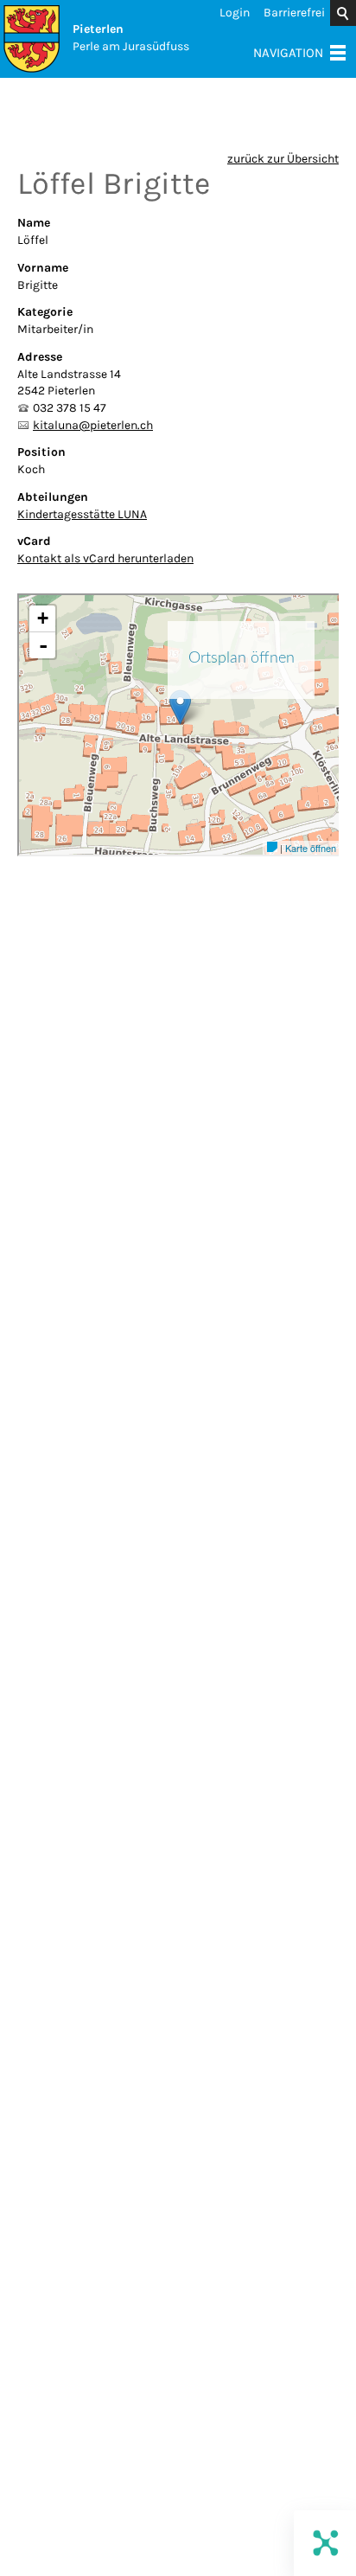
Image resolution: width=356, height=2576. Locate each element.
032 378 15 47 (70, 408)
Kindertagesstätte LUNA (82, 514)
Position (41, 452)
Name (34, 223)
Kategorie (45, 312)
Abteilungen (53, 497)
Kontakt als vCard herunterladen (105, 558)
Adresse (40, 357)
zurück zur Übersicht (283, 159)
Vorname (43, 268)
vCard (34, 541)
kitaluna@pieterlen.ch (93, 425)
